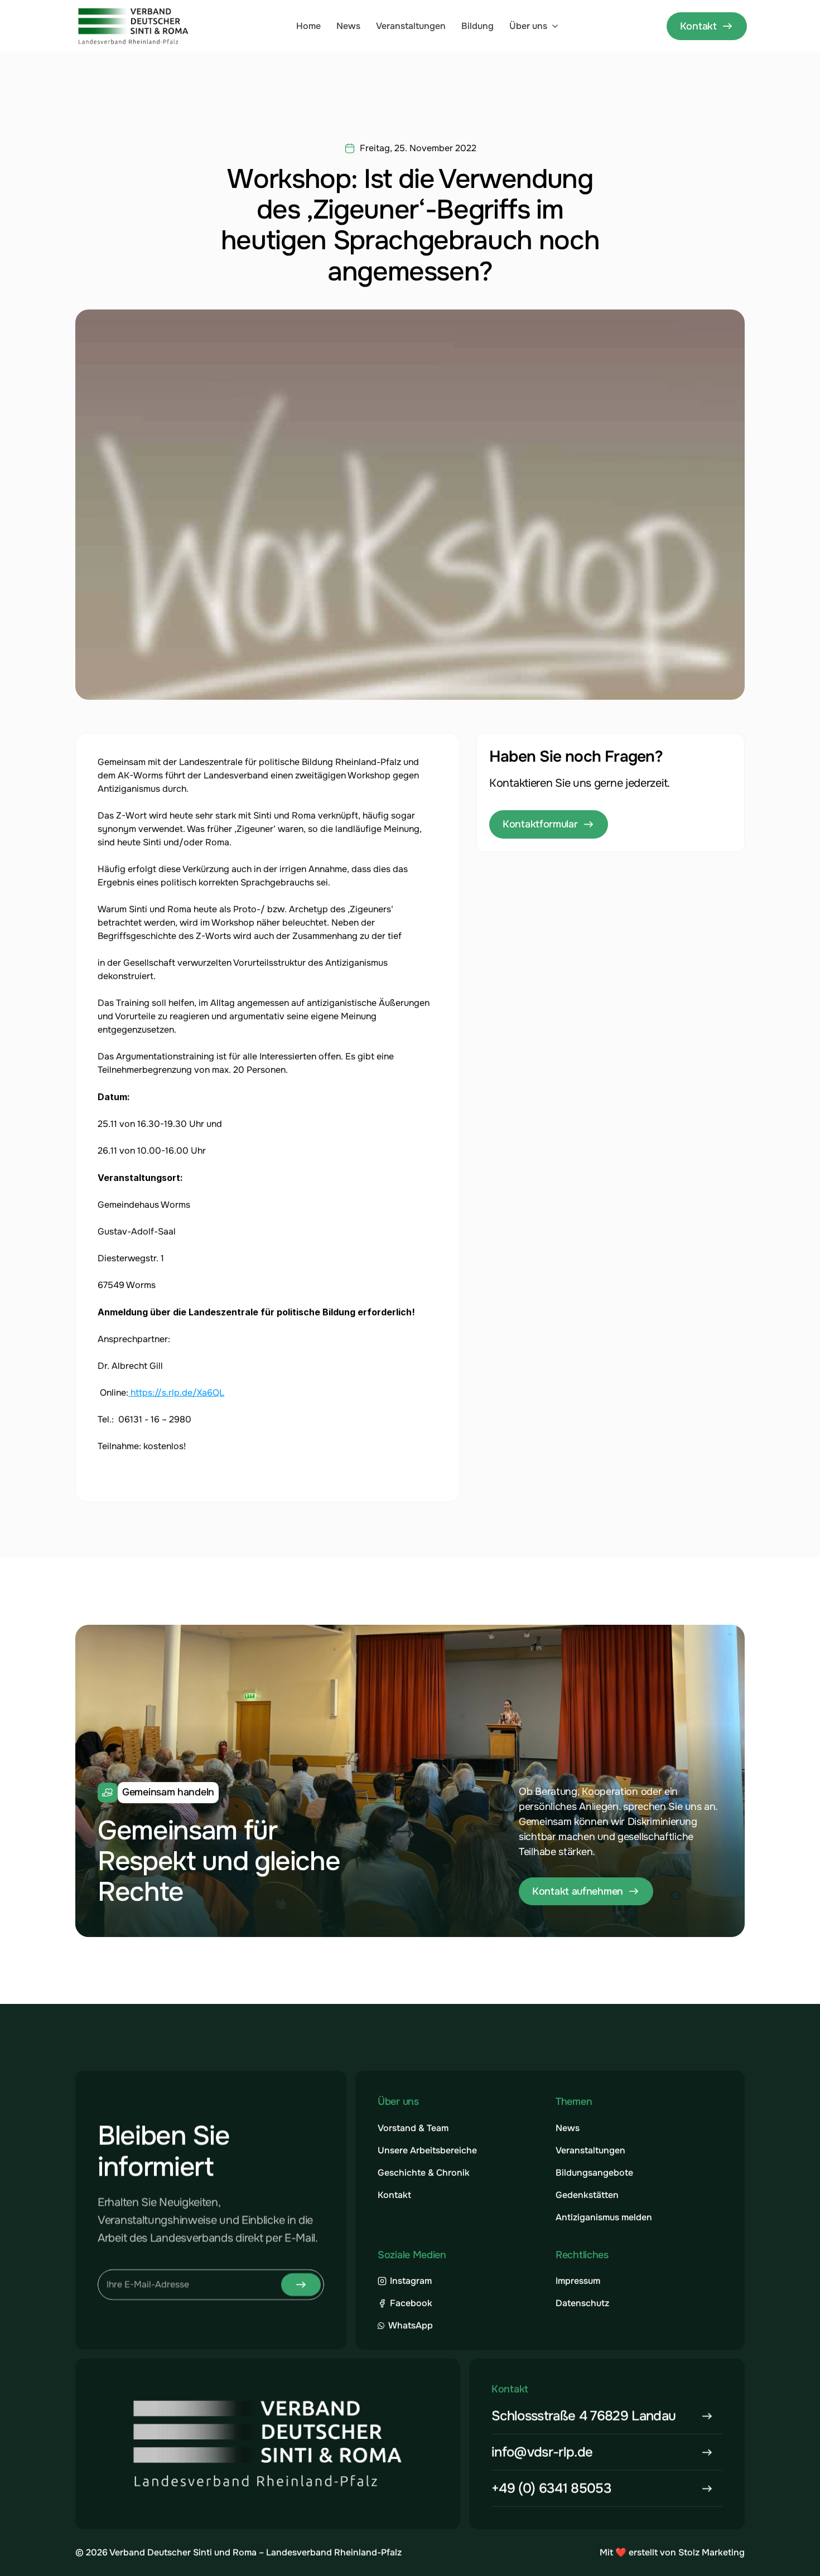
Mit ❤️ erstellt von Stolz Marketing (672, 2552)
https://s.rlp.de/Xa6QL (176, 1393)
